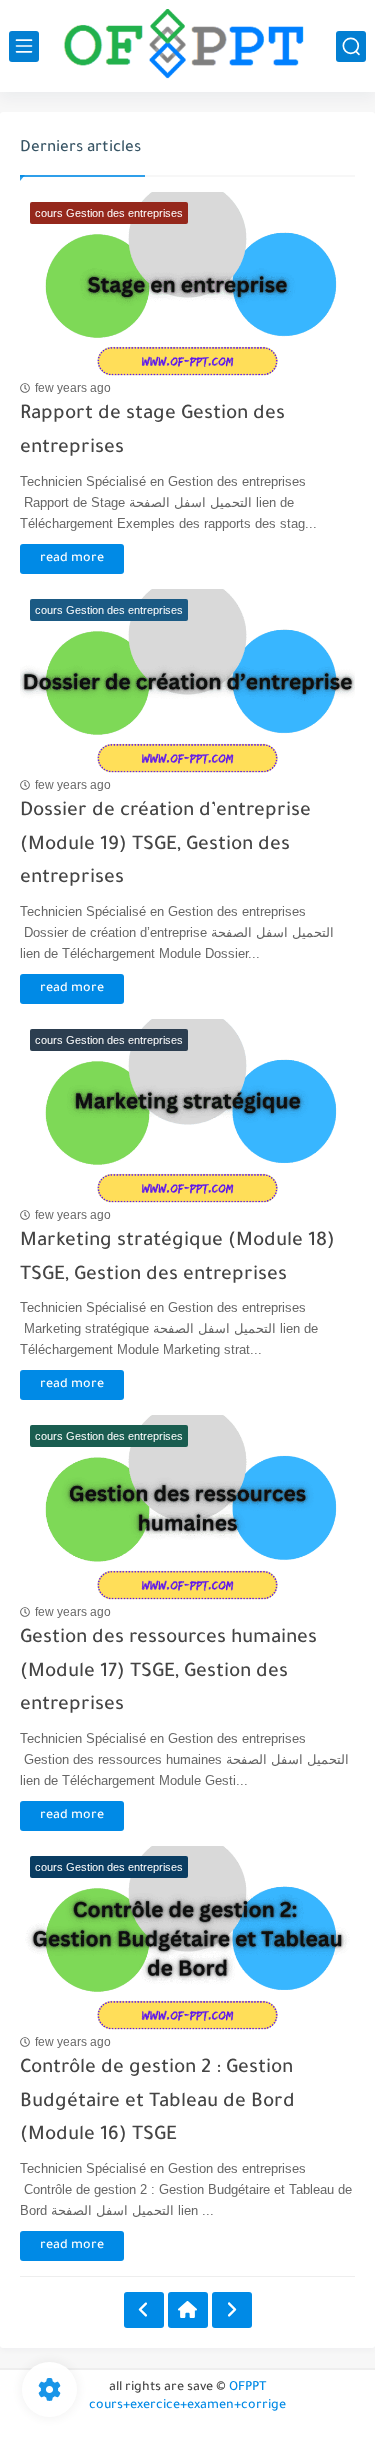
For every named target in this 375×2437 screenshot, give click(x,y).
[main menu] (24, 46)
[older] (144, 2310)
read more (72, 559)
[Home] (188, 2310)
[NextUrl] (232, 2310)
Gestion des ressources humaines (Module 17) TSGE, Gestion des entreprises (168, 1672)
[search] (351, 46)
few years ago (73, 388)
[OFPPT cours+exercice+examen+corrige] (188, 46)
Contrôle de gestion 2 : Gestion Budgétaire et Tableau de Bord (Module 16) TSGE (157, 2102)
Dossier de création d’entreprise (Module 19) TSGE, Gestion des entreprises (165, 845)
